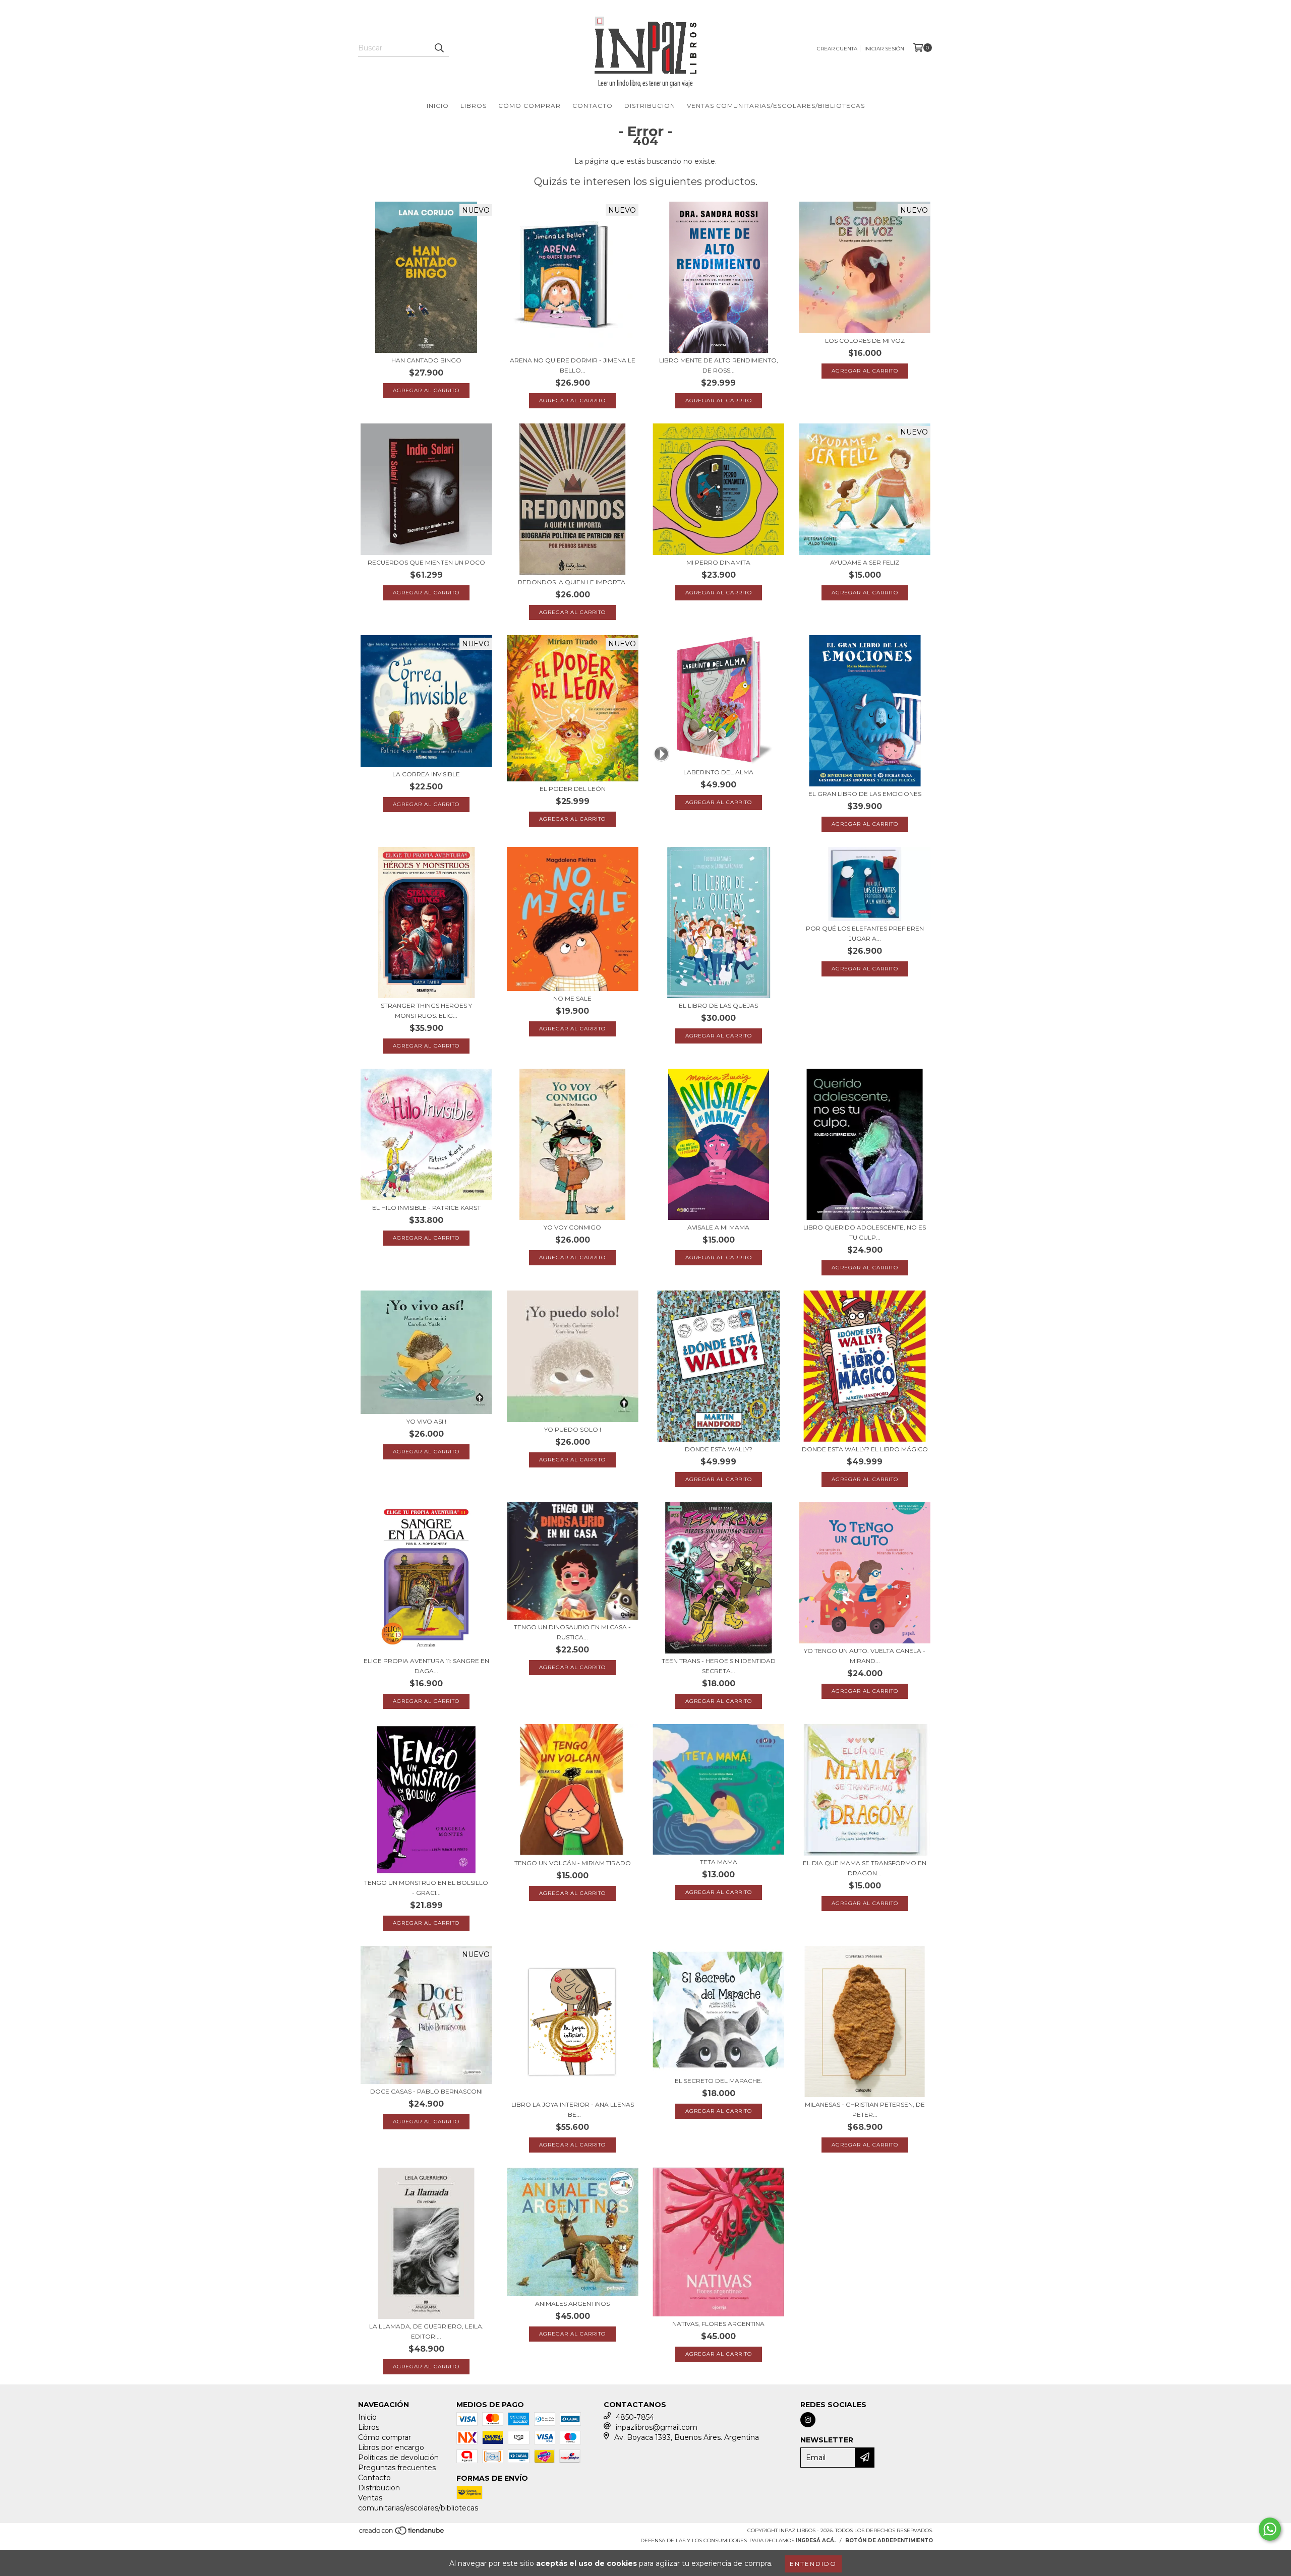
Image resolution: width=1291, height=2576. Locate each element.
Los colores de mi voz (865, 341)
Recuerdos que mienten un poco (426, 562)
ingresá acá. (816, 2540)
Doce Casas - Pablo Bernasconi (426, 2091)
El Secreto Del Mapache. (719, 2081)
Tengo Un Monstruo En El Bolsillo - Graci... (426, 1888)
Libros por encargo (391, 2447)
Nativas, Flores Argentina (718, 2324)
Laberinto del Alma (718, 772)
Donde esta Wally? (719, 1449)
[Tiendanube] (402, 2533)
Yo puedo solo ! (573, 1429)
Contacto (593, 106)
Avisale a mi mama (718, 1227)
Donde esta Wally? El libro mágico (865, 1449)
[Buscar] (439, 48)
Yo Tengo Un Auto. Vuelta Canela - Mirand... (865, 1656)
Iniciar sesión (884, 49)
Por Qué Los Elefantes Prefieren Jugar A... (865, 933)
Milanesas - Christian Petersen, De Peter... (865, 2109)
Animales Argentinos (572, 2304)
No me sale (572, 998)
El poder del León (573, 789)
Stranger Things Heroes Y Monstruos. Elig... (426, 1010)
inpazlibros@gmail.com (657, 2427)
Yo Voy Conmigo (572, 1227)
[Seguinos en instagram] (808, 2420)
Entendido (813, 2564)
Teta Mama (719, 1862)
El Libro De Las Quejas (718, 1005)
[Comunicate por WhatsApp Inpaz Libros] (1270, 2529)
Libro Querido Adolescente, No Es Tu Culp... (865, 1232)
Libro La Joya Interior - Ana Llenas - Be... (573, 2109)
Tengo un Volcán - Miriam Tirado (573, 1863)
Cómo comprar (530, 106)
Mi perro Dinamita (718, 562)
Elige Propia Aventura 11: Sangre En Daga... (426, 1666)
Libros (474, 106)
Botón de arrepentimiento (889, 2540)
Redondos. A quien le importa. (572, 582)
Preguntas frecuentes (397, 2468)
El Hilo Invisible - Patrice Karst (426, 1208)
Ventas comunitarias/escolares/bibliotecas (776, 106)
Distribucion (650, 106)
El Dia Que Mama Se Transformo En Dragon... (865, 1868)
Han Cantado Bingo (426, 360)
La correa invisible (426, 774)
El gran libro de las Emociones (865, 794)
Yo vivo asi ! (426, 1421)
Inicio (438, 106)
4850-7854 (635, 2417)
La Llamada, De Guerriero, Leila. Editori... (426, 2331)
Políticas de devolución (398, 2458)
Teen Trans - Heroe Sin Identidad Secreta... (719, 1666)
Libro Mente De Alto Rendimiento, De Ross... (719, 365)
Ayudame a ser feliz (865, 562)
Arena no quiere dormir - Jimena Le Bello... (573, 365)
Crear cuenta (837, 49)
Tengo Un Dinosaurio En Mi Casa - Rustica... (572, 1632)
